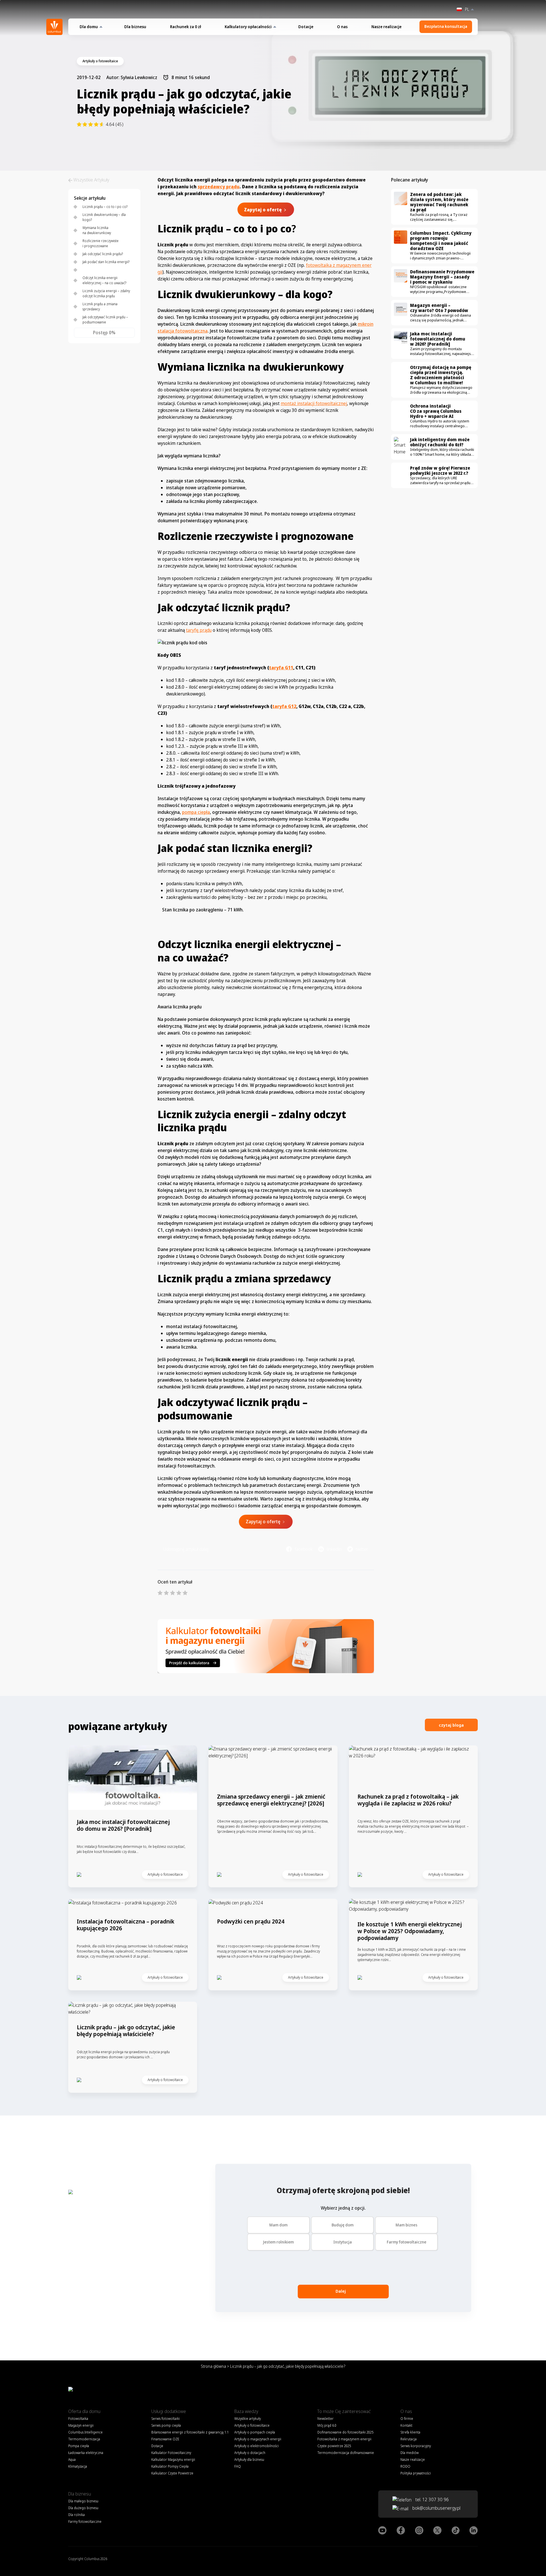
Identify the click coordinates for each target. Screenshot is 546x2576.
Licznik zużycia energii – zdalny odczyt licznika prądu (106, 293)
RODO (405, 2466)
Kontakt (406, 2425)
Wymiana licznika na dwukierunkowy (97, 230)
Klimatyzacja (78, 2466)
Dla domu (89, 27)
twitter (362, 1549)
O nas (342, 27)
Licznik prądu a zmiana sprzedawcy (100, 306)
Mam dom (278, 2225)
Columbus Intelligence (85, 2432)
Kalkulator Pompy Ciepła (170, 2466)
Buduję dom (343, 2225)
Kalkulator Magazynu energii (173, 2460)
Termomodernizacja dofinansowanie (346, 2453)
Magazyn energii (81, 2425)
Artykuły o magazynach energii (258, 2439)
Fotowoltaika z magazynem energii (344, 2439)
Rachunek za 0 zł (186, 27)
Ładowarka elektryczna (86, 2453)
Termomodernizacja (84, 2439)
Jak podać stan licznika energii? (106, 262)
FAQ (238, 2466)
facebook (304, 1549)
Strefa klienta (410, 2432)
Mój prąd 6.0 (327, 2425)
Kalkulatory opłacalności (248, 27)
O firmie (407, 2419)
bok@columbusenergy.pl (436, 2508)
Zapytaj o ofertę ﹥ (266, 1522)
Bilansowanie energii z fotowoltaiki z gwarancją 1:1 (190, 2432)
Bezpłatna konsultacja (446, 26)
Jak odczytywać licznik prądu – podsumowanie (105, 320)
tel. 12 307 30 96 (432, 2499)
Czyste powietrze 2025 (334, 2446)
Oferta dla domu (84, 2411)
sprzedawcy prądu (219, 187)
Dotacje (306, 27)
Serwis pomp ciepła (166, 2425)
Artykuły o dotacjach (250, 2453)
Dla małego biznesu (83, 2501)
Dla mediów (409, 2453)
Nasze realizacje (386, 27)
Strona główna (213, 2366)
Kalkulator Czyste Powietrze (172, 2473)
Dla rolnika (76, 2515)
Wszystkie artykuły (248, 2419)
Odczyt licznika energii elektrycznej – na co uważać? (104, 280)
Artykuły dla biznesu (249, 2460)
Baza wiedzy (246, 2411)
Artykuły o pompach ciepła (255, 2432)
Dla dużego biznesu (83, 2508)
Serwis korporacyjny (416, 2446)
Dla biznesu (135, 27)
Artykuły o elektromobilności (257, 2446)
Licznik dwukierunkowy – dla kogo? (104, 217)
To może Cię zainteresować (344, 2411)
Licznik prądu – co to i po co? (105, 207)
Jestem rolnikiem (278, 2242)
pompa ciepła (196, 812)
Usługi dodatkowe (169, 2411)
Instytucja (343, 2242)
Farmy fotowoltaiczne (407, 2242)
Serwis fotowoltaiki (166, 2419)
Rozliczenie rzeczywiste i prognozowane (101, 243)
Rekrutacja (409, 2439)
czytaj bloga (451, 1725)
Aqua (72, 2460)
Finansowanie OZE (165, 2439)
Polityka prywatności (416, 2473)
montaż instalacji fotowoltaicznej (314, 403)
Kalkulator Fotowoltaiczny (171, 2453)
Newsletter (325, 2419)
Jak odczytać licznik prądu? (103, 254)
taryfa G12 (284, 706)
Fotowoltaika (78, 2419)
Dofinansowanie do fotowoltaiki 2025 (345, 2432)
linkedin (334, 1549)
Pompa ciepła (79, 2446)
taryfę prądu (199, 630)
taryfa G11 (281, 668)
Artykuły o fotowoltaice (252, 2425)
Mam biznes (407, 2225)
